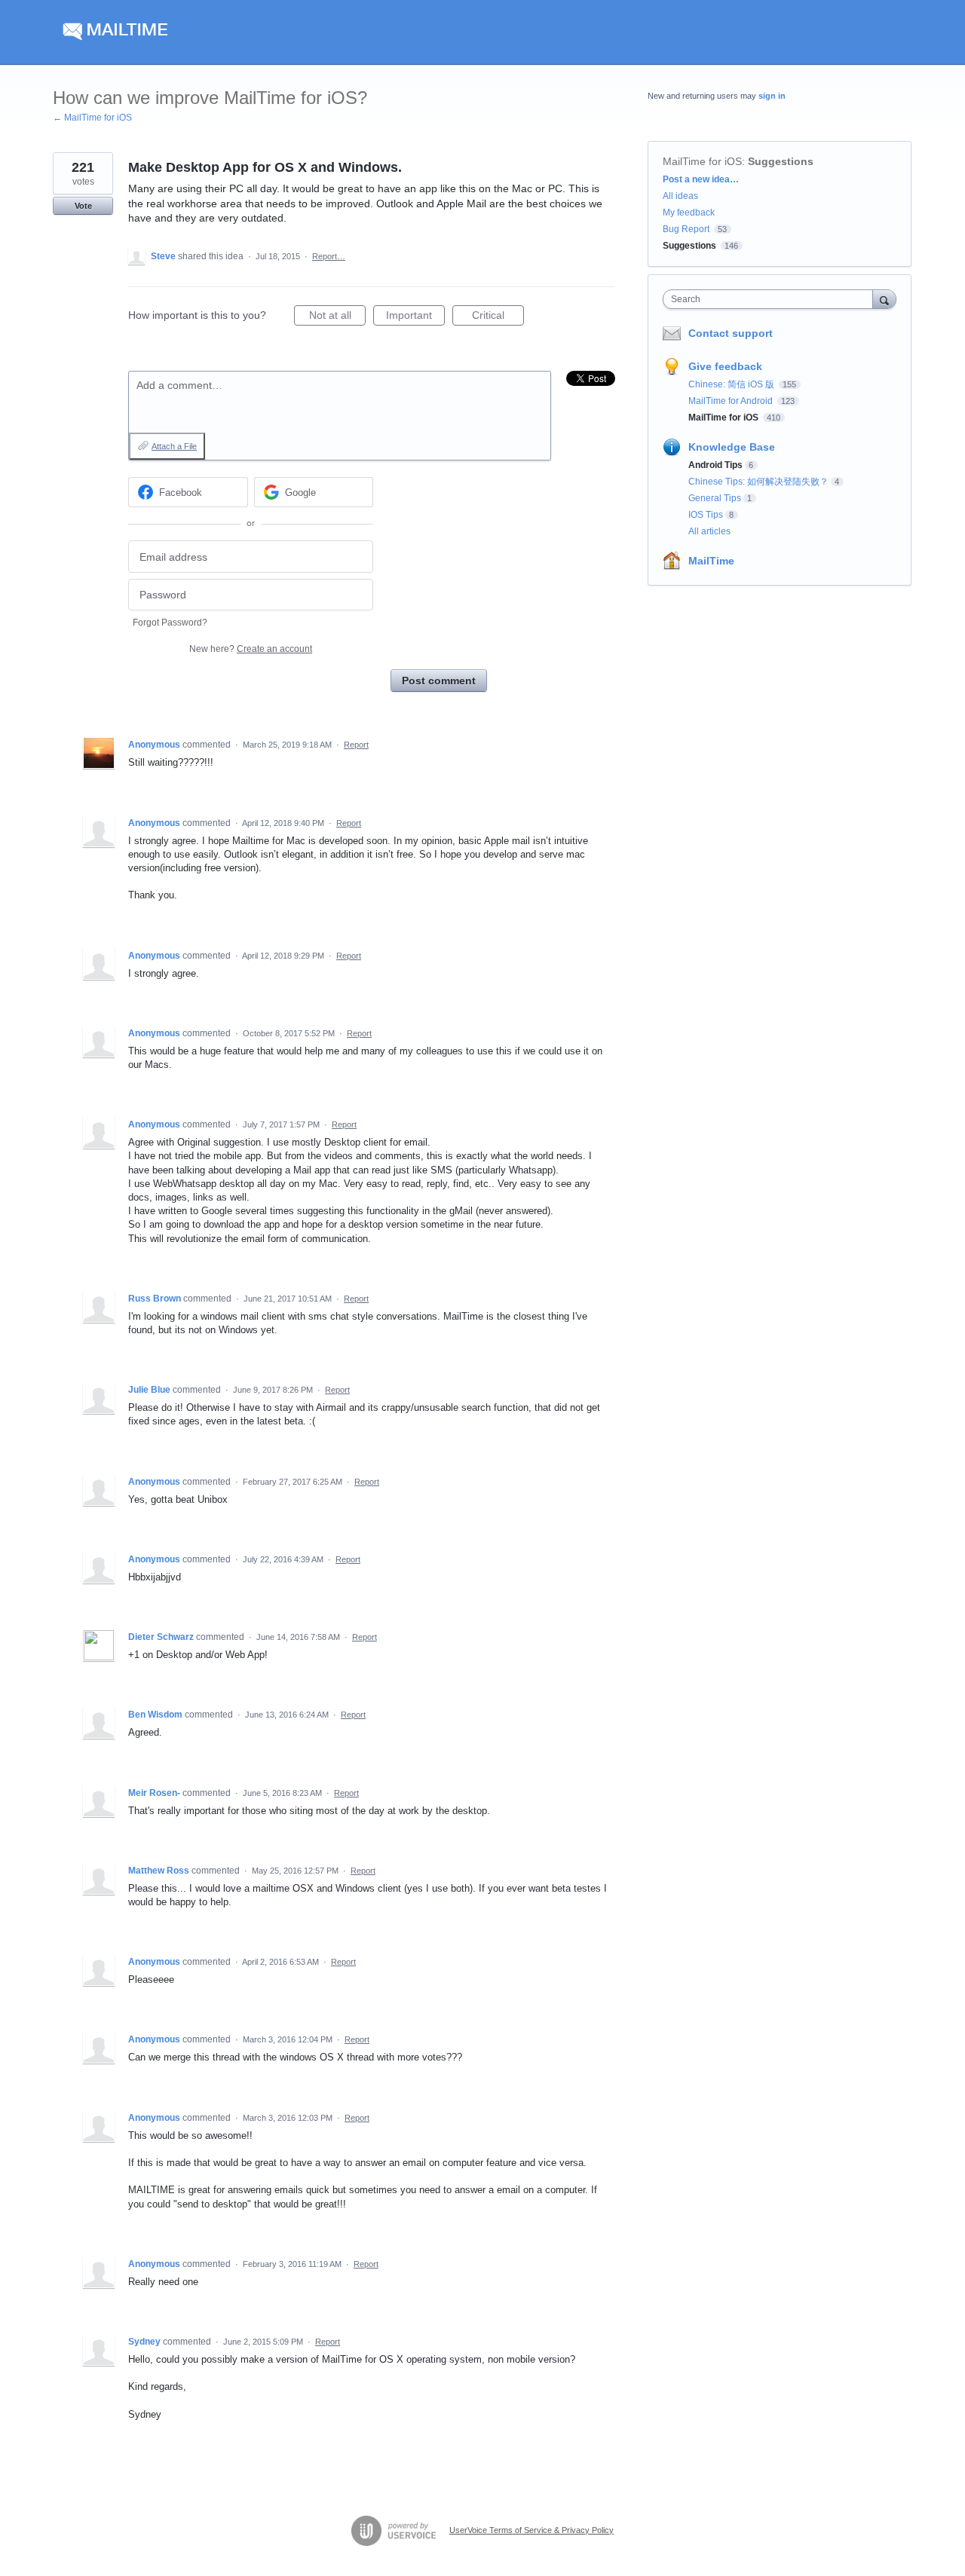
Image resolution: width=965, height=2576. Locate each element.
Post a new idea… (701, 179)
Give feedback (725, 366)
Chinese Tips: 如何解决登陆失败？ (758, 482)
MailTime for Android (732, 401)
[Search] (884, 299)
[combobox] (772, 299)
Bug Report (686, 229)
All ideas (680, 196)
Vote (83, 206)
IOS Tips (706, 515)
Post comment (439, 681)
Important (415, 317)
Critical (498, 317)
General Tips (715, 498)
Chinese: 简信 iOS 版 (732, 384)
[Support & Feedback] (196, 32)
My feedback (689, 213)
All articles (709, 531)
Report (356, 745)
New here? (251, 649)
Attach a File (174, 446)
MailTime (711, 561)
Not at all (337, 317)
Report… (329, 256)
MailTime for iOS (702, 161)
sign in (772, 96)
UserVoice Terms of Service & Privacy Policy (532, 2530)
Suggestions (781, 161)
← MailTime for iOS (92, 118)
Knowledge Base (732, 447)
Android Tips (715, 465)
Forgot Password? (170, 623)
